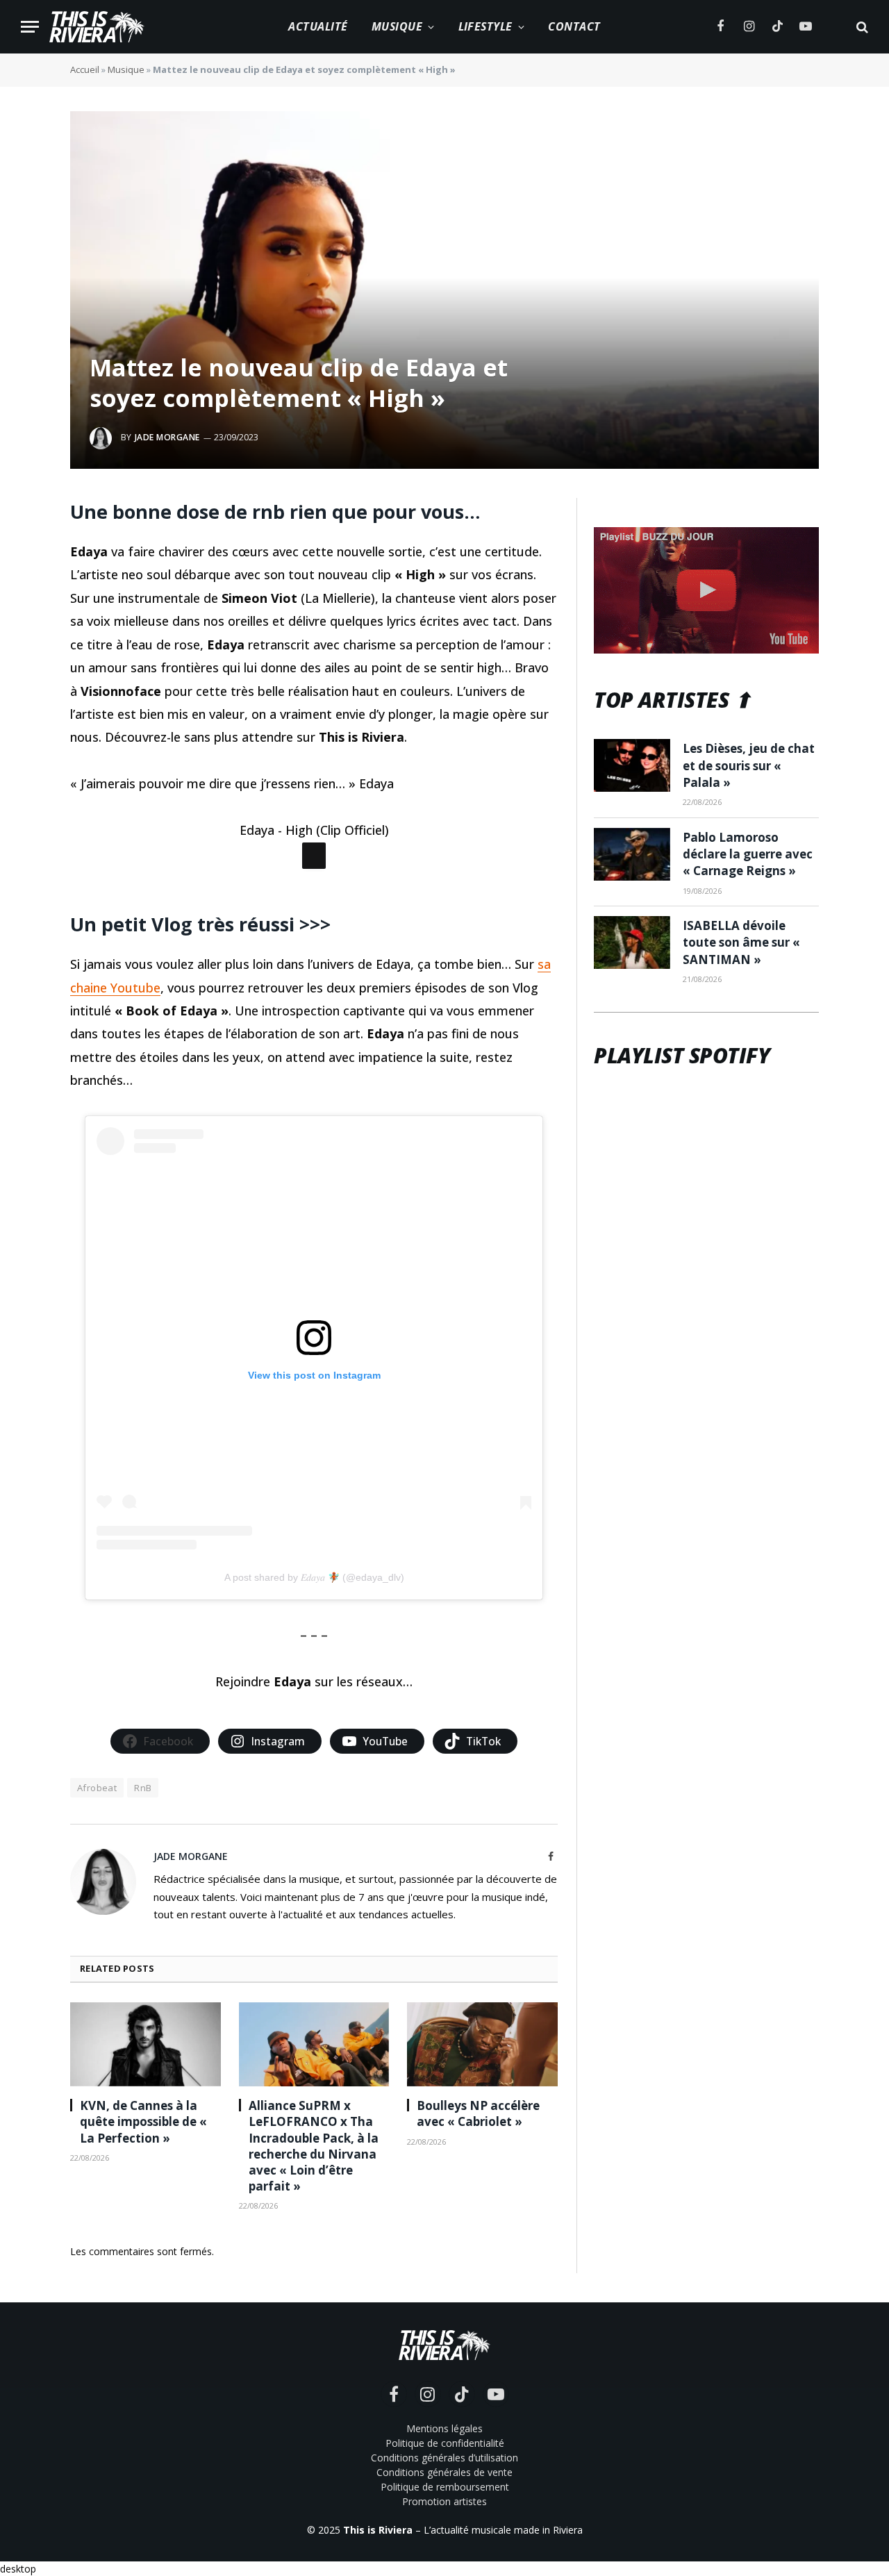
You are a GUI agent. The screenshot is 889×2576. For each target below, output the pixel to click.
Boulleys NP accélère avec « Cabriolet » (478, 2113)
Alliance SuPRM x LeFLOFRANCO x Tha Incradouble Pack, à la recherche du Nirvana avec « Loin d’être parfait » (314, 2146)
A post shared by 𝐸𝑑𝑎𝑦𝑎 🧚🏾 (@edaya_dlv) (314, 1577)
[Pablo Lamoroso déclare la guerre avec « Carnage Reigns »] (632, 854)
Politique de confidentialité (445, 2443)
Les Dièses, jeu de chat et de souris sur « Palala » (749, 765)
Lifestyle (485, 26)
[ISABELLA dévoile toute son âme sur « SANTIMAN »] (632, 942)
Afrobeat (97, 1788)
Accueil (85, 69)
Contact (574, 26)
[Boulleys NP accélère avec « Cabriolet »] (482, 2045)
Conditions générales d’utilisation (444, 2458)
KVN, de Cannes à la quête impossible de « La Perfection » (143, 2121)
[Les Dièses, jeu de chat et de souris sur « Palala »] (632, 765)
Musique (397, 26)
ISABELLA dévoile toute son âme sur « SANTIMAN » (741, 942)
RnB (143, 1788)
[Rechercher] (861, 27)
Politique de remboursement (445, 2487)
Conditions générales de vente (444, 2472)
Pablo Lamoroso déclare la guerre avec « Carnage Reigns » (748, 854)
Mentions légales (444, 2428)
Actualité (318, 26)
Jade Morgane (167, 437)
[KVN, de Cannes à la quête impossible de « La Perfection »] (146, 2045)
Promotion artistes (444, 2501)
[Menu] (30, 27)
